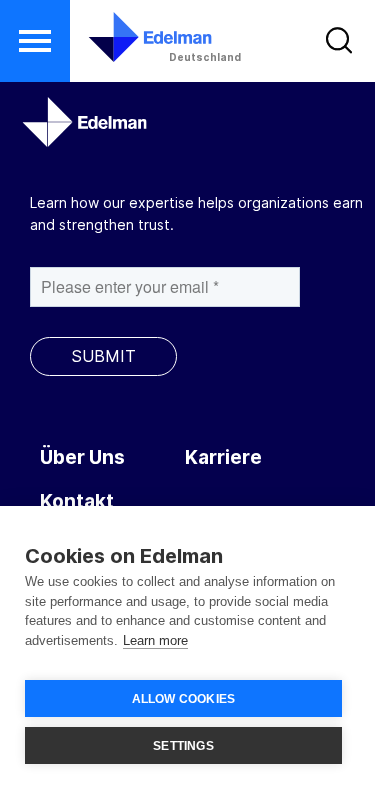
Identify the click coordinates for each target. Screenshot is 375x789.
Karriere (223, 457)
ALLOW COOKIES (184, 699)
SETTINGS (183, 746)
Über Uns (82, 457)
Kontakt (77, 501)
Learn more (155, 640)
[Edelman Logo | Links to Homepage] (137, 37)
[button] (35, 41)
